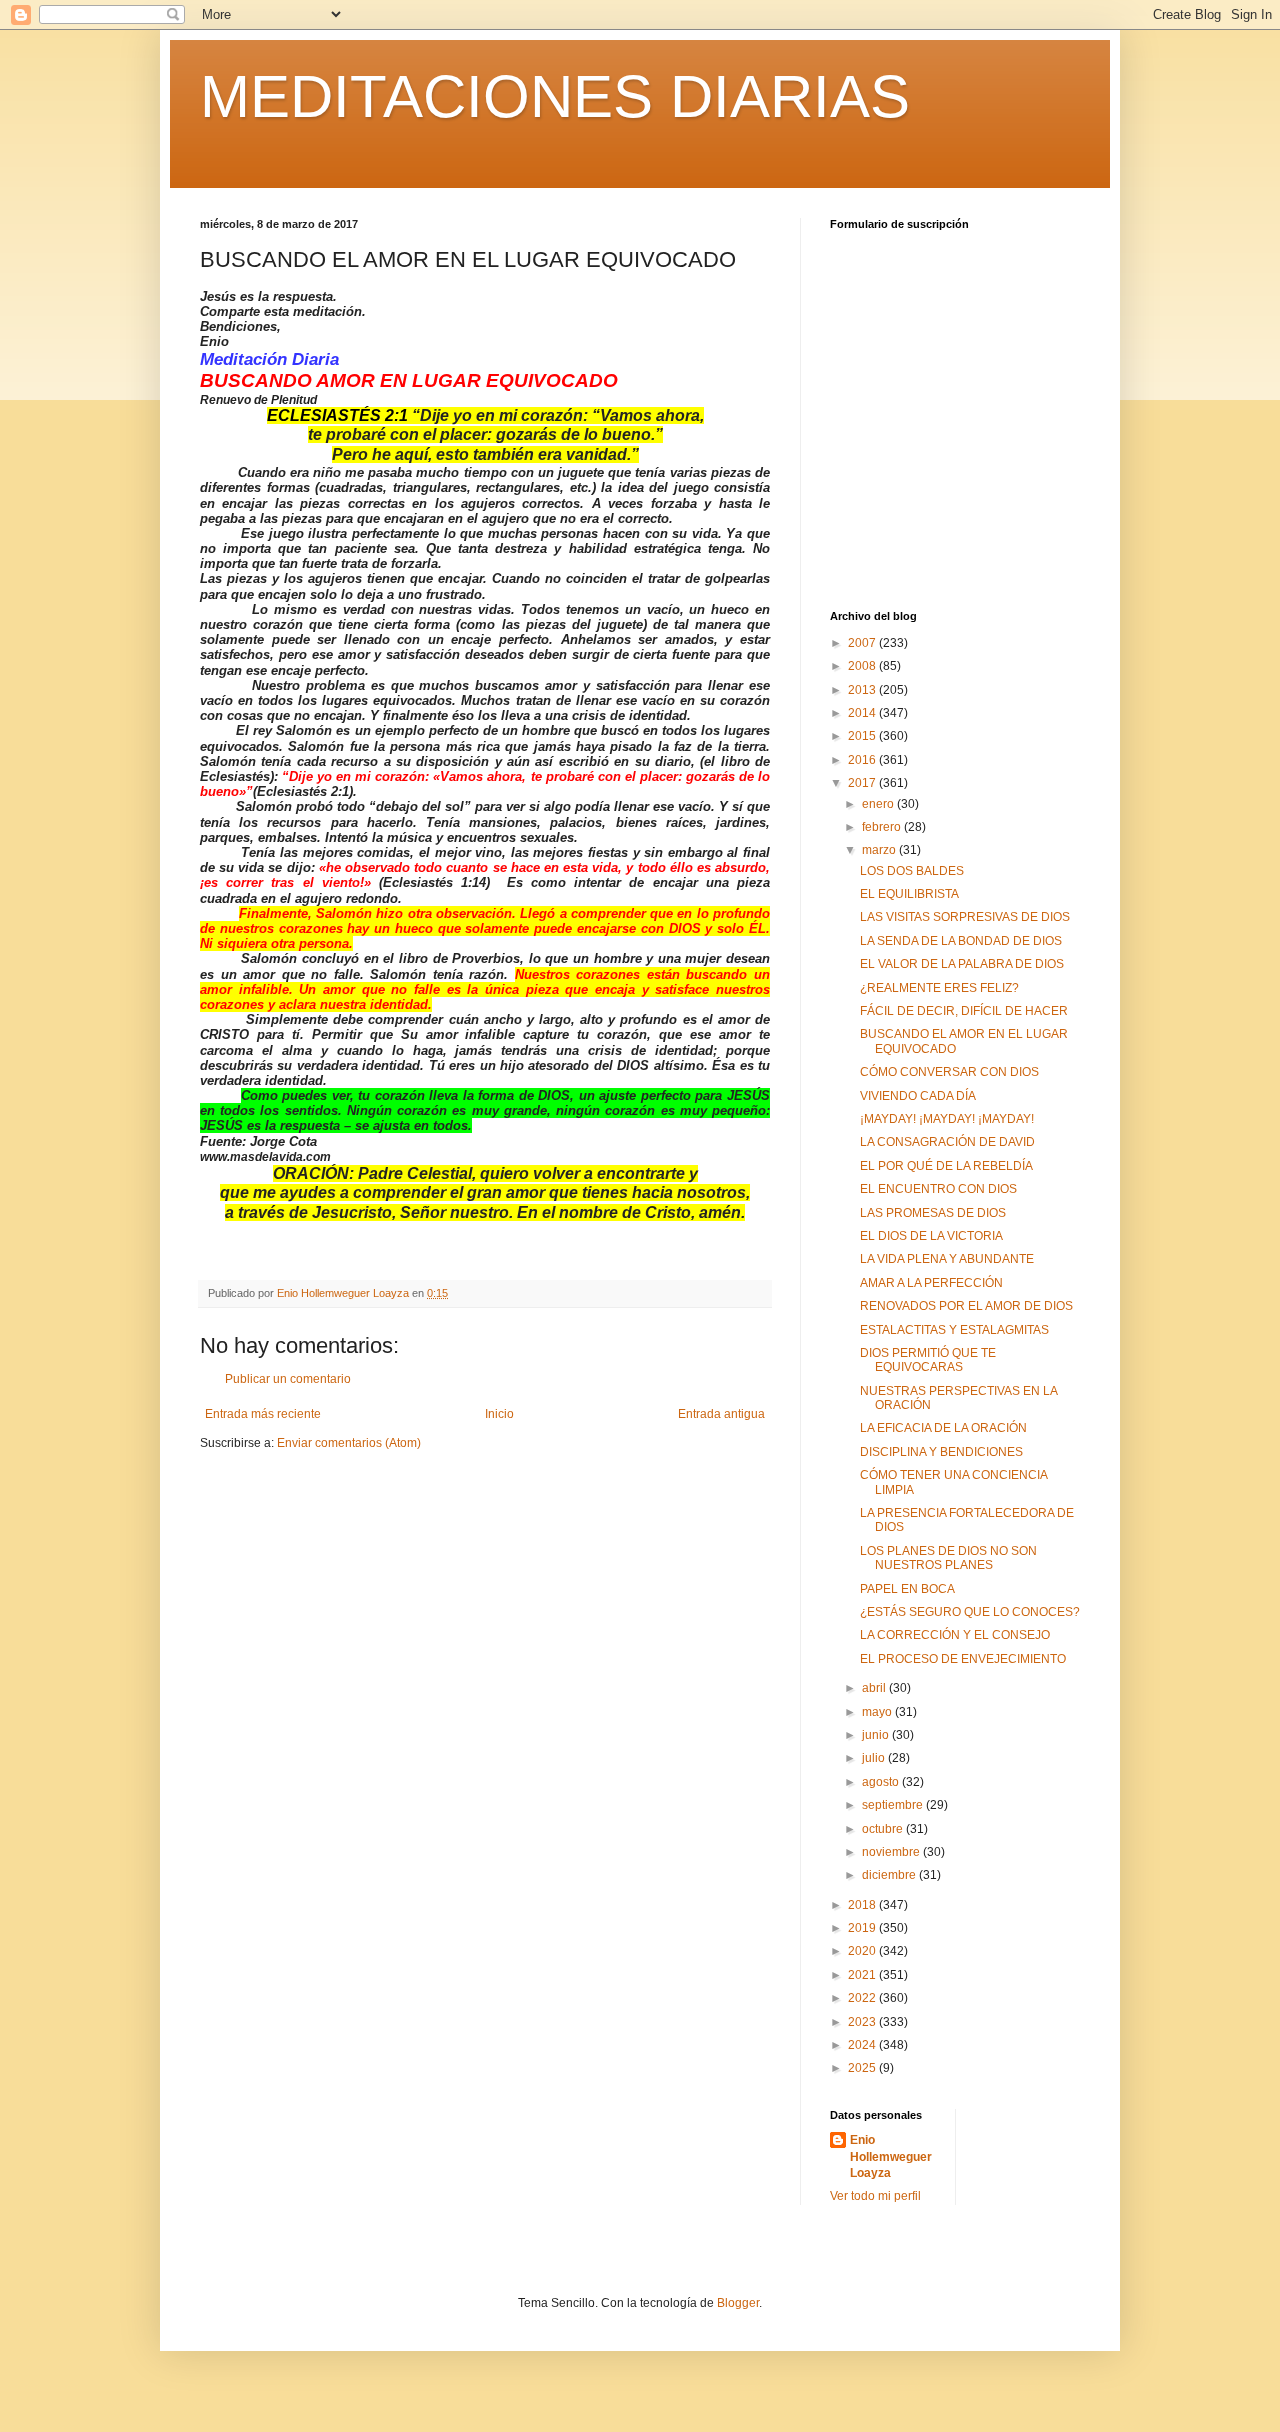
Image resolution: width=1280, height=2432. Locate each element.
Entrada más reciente (263, 1414)
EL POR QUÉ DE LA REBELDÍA (946, 1166)
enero (879, 804)
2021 (863, 1975)
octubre (884, 1829)
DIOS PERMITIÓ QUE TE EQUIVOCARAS (928, 1360)
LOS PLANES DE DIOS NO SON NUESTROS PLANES (948, 1558)
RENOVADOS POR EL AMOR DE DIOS (966, 1306)
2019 (863, 1928)
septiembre (894, 1805)
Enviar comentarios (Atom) (349, 1443)
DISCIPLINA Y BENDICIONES (941, 1452)
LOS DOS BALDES (912, 871)
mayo (878, 1712)
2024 (863, 2045)
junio (877, 1735)
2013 (863, 690)
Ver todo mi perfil (875, 2196)
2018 (863, 1905)
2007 (863, 643)
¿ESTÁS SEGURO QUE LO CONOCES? (970, 1612)
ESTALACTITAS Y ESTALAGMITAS (954, 1330)
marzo (880, 850)
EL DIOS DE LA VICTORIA (931, 1236)
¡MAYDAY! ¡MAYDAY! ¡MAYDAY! (947, 1119)
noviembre (892, 1852)
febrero (883, 827)
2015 (863, 736)
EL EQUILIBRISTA (909, 894)
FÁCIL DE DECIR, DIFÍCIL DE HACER (964, 1011)
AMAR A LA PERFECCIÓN (931, 1283)
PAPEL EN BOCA (907, 1589)
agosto (882, 1782)
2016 (863, 760)
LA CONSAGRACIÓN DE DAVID (947, 1142)
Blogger (738, 2303)
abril (875, 1688)
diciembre (890, 1875)
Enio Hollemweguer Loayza (891, 2157)
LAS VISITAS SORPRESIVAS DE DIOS (965, 917)
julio (875, 1758)
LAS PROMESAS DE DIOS (933, 1213)
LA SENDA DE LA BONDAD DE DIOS (961, 941)
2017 (863, 783)
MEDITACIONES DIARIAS (555, 96)
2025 (863, 2068)
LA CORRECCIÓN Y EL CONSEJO (955, 1635)
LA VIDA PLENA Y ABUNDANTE (947, 1259)
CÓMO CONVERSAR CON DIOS (949, 1072)
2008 (863, 666)
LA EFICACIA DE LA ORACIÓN (943, 1428)
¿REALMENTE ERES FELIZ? (939, 988)
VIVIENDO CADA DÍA (918, 1096)
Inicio (499, 1414)
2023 (863, 2022)
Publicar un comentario (288, 1379)
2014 (863, 713)
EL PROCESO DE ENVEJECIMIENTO (963, 1659)
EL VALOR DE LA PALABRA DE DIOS (962, 964)
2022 (863, 1998)
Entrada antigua (721, 1414)
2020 (863, 1951)
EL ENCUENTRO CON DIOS (938, 1189)
